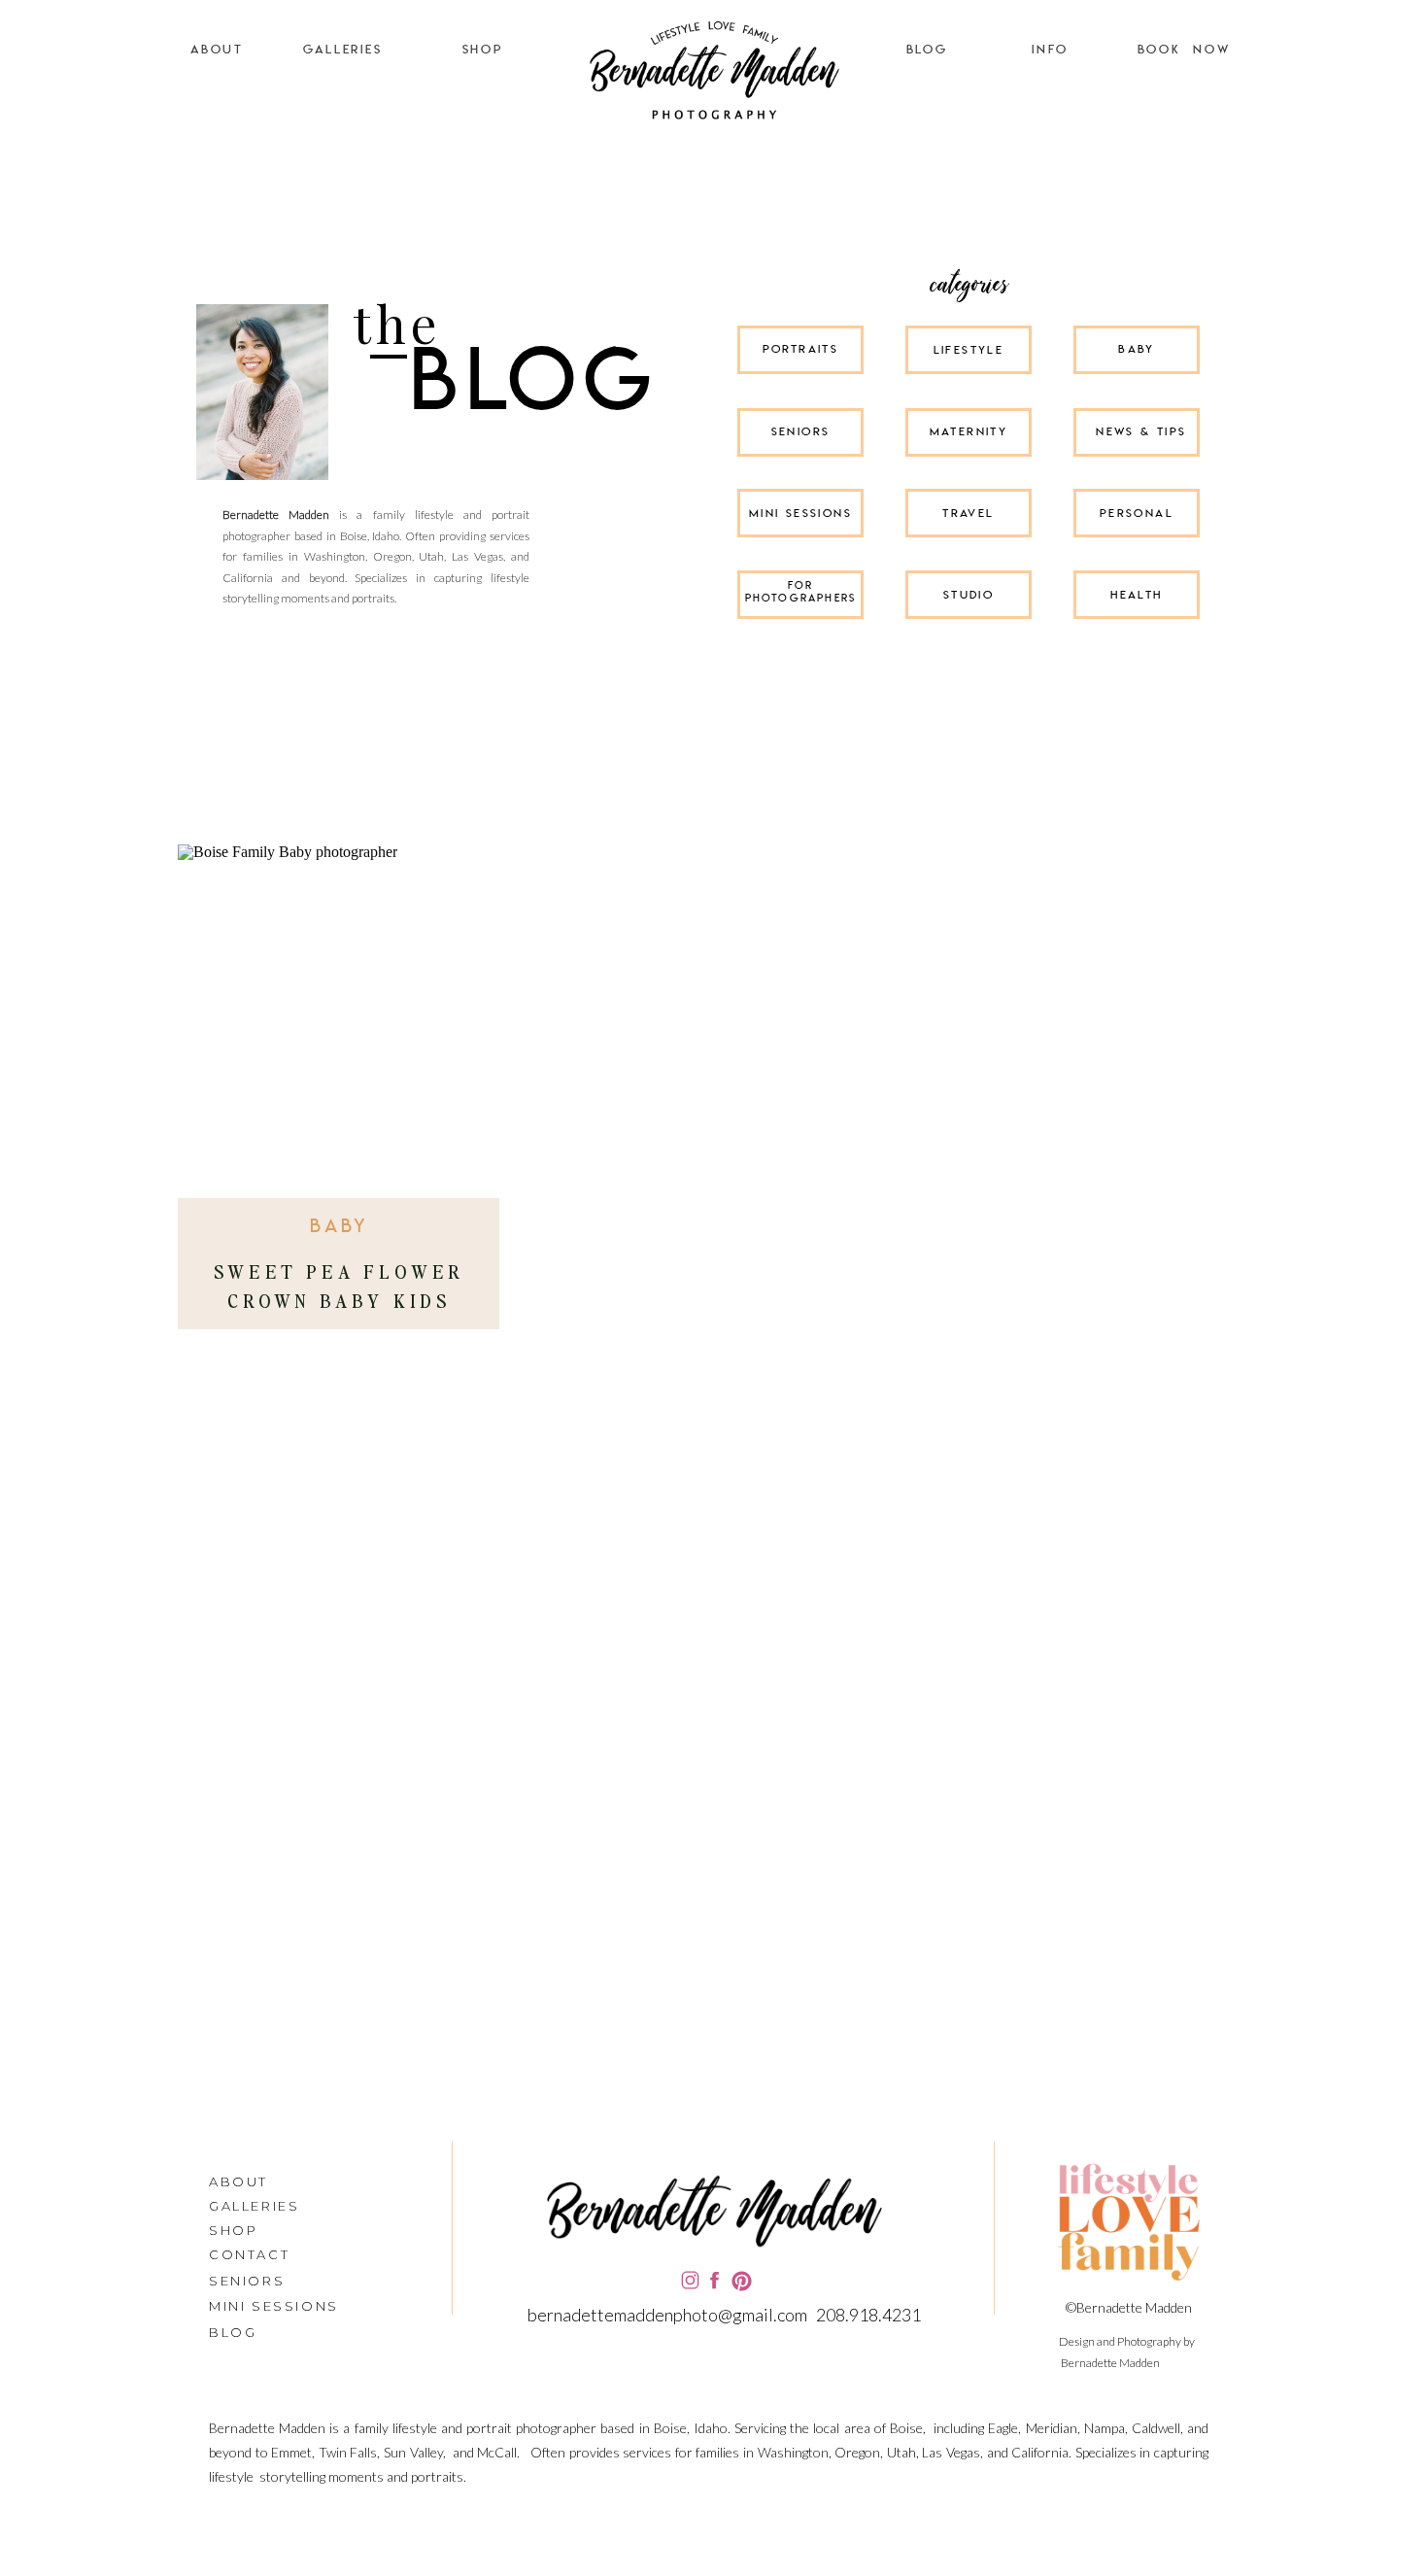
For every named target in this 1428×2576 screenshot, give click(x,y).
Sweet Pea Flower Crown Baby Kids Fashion (339, 1300)
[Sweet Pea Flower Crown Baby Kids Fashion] (339, 1027)
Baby (340, 1227)
